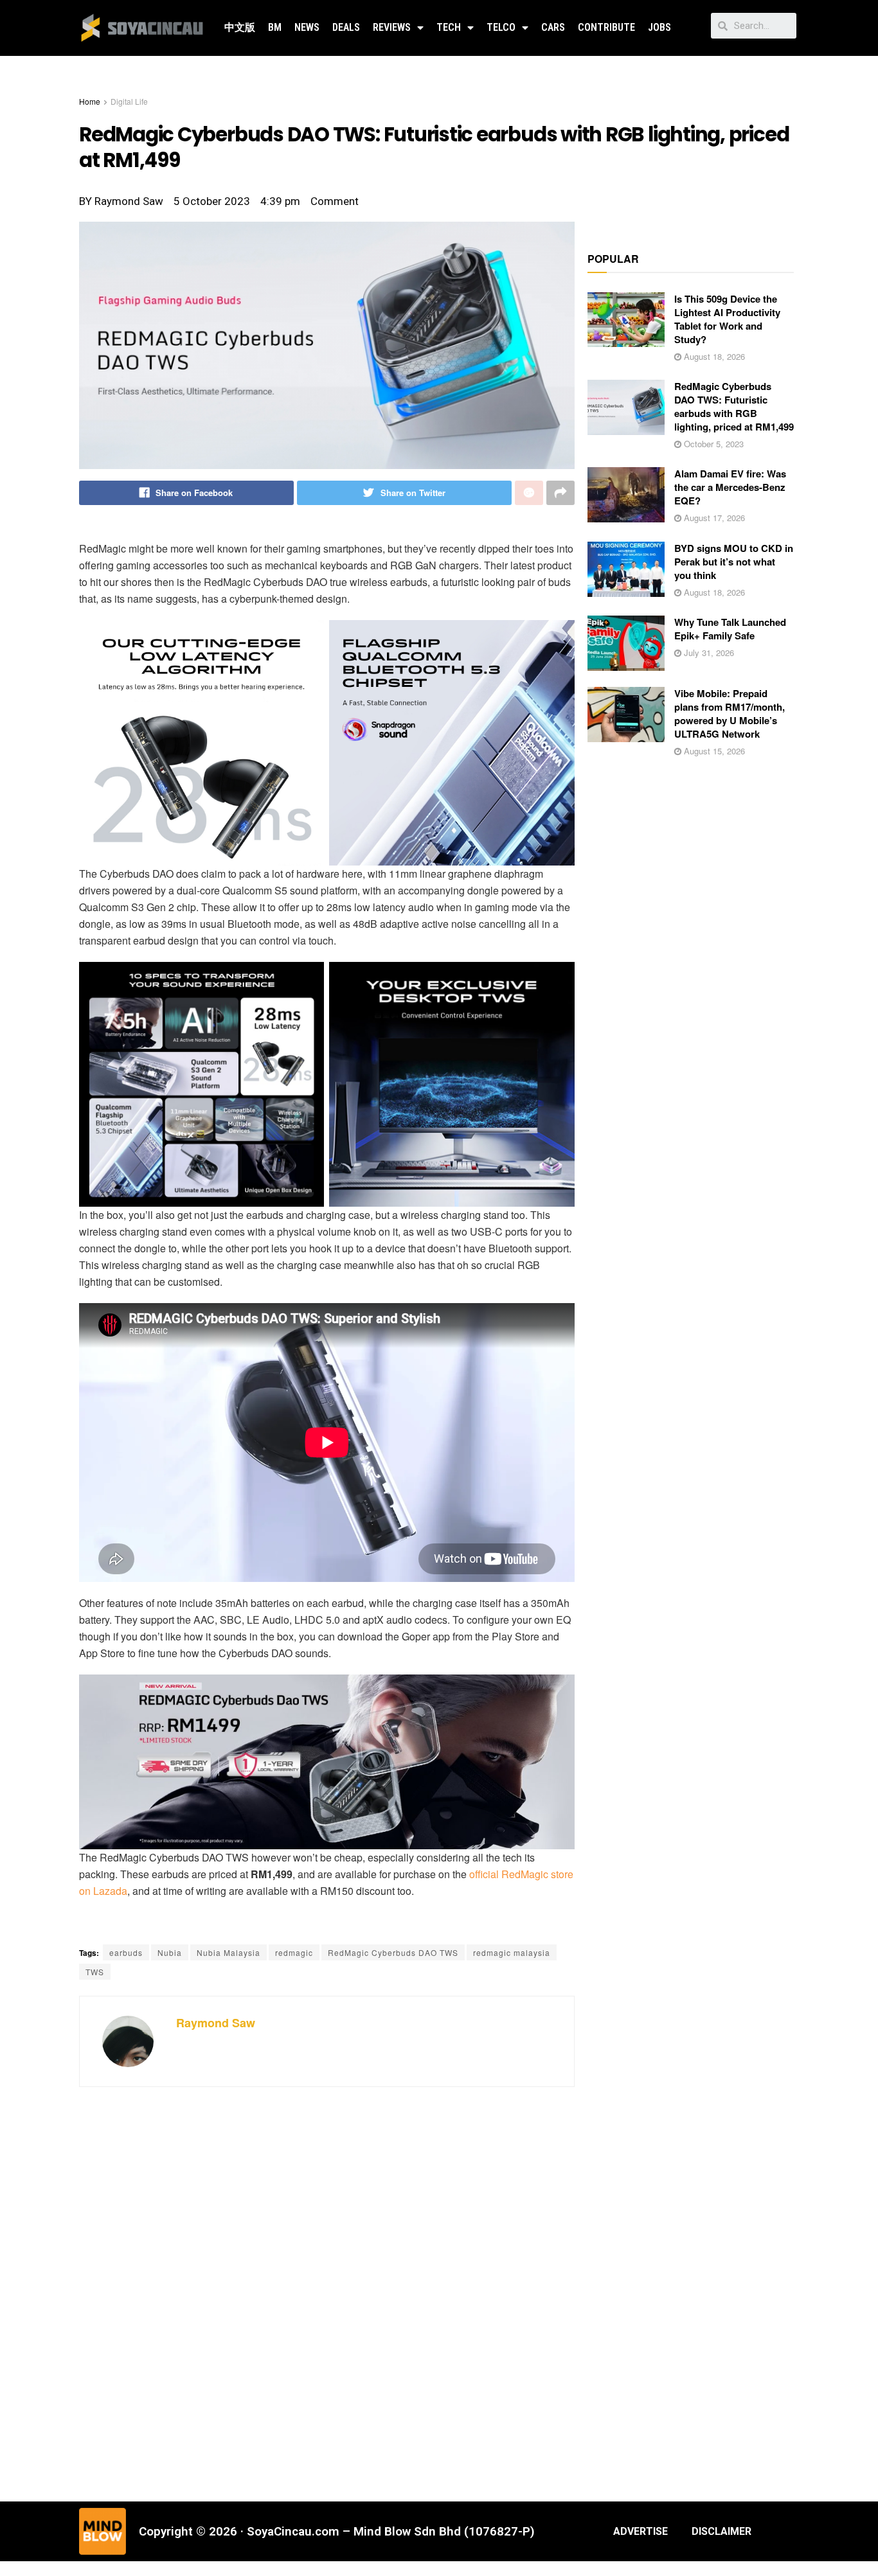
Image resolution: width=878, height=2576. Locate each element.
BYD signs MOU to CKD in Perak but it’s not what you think (734, 562)
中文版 (240, 27)
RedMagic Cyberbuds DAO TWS (393, 1952)
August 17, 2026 (713, 518)
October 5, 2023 (712, 444)
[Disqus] (327, 2293)
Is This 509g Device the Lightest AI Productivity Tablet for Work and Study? (727, 319)
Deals (346, 27)
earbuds (126, 1952)
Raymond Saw (216, 2023)
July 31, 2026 (708, 653)
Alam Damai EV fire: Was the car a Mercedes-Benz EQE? (730, 487)
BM (275, 27)
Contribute (606, 27)
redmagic (294, 1952)
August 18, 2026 (713, 356)
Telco (501, 27)
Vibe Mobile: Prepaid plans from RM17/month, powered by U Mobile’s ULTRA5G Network (730, 714)
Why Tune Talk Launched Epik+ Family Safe (730, 629)
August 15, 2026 (713, 751)
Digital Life (129, 101)
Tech (449, 27)
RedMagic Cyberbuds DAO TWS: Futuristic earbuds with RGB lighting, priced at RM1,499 (734, 406)
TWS (95, 1972)
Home (90, 101)
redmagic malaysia (512, 1952)
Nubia (170, 1952)
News (307, 27)
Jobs (659, 27)
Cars (553, 27)
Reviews (392, 27)
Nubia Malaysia (228, 1952)
